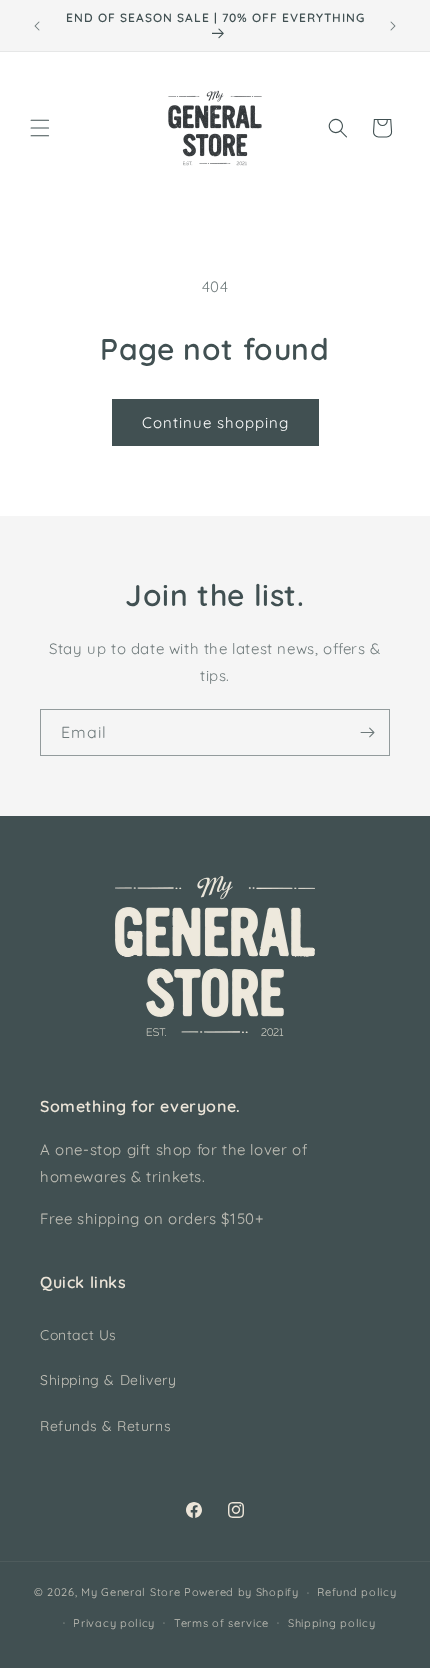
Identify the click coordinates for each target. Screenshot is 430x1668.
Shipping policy (332, 1623)
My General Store (130, 1592)
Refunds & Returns (105, 1426)
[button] (40, 128)
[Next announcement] (393, 26)
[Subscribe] (367, 732)
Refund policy (356, 1592)
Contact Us (78, 1335)
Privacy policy (114, 1623)
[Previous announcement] (37, 26)
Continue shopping (215, 422)
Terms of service (221, 1623)
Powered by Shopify (241, 1592)
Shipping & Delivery (108, 1380)
